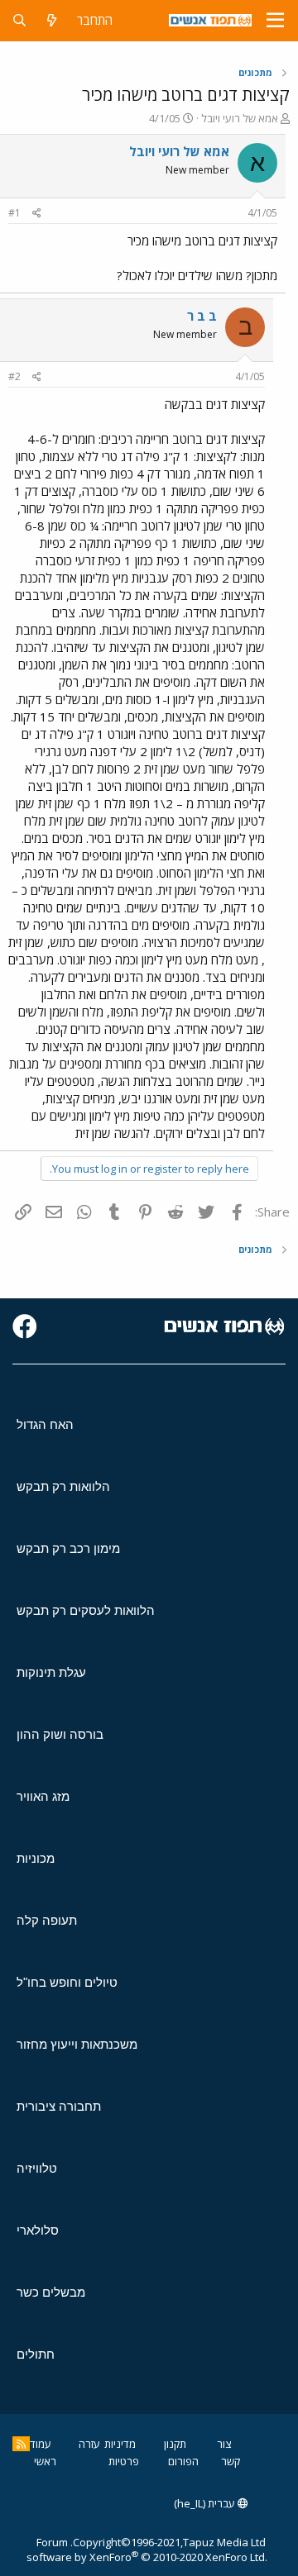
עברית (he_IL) (206, 2503)
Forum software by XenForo (147, 2550)
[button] (275, 21)
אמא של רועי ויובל (240, 118)
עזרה (89, 2444)
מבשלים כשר (51, 2292)
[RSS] (21, 2444)
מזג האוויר (43, 1796)
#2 (14, 376)
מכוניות (36, 1858)
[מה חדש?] (52, 20)
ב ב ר (202, 316)
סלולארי (38, 2230)
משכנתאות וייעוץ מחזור (77, 2044)
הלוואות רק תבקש (63, 1486)
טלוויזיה (37, 2168)
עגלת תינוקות (51, 1672)
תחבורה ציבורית (59, 2106)
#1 (14, 213)
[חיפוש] (19, 20)
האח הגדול (45, 1424)
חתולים (36, 2354)
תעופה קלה (47, 1920)
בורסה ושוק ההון (60, 1734)
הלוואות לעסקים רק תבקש (86, 1610)
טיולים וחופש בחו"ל (67, 1982)
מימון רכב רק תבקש (68, 1548)
